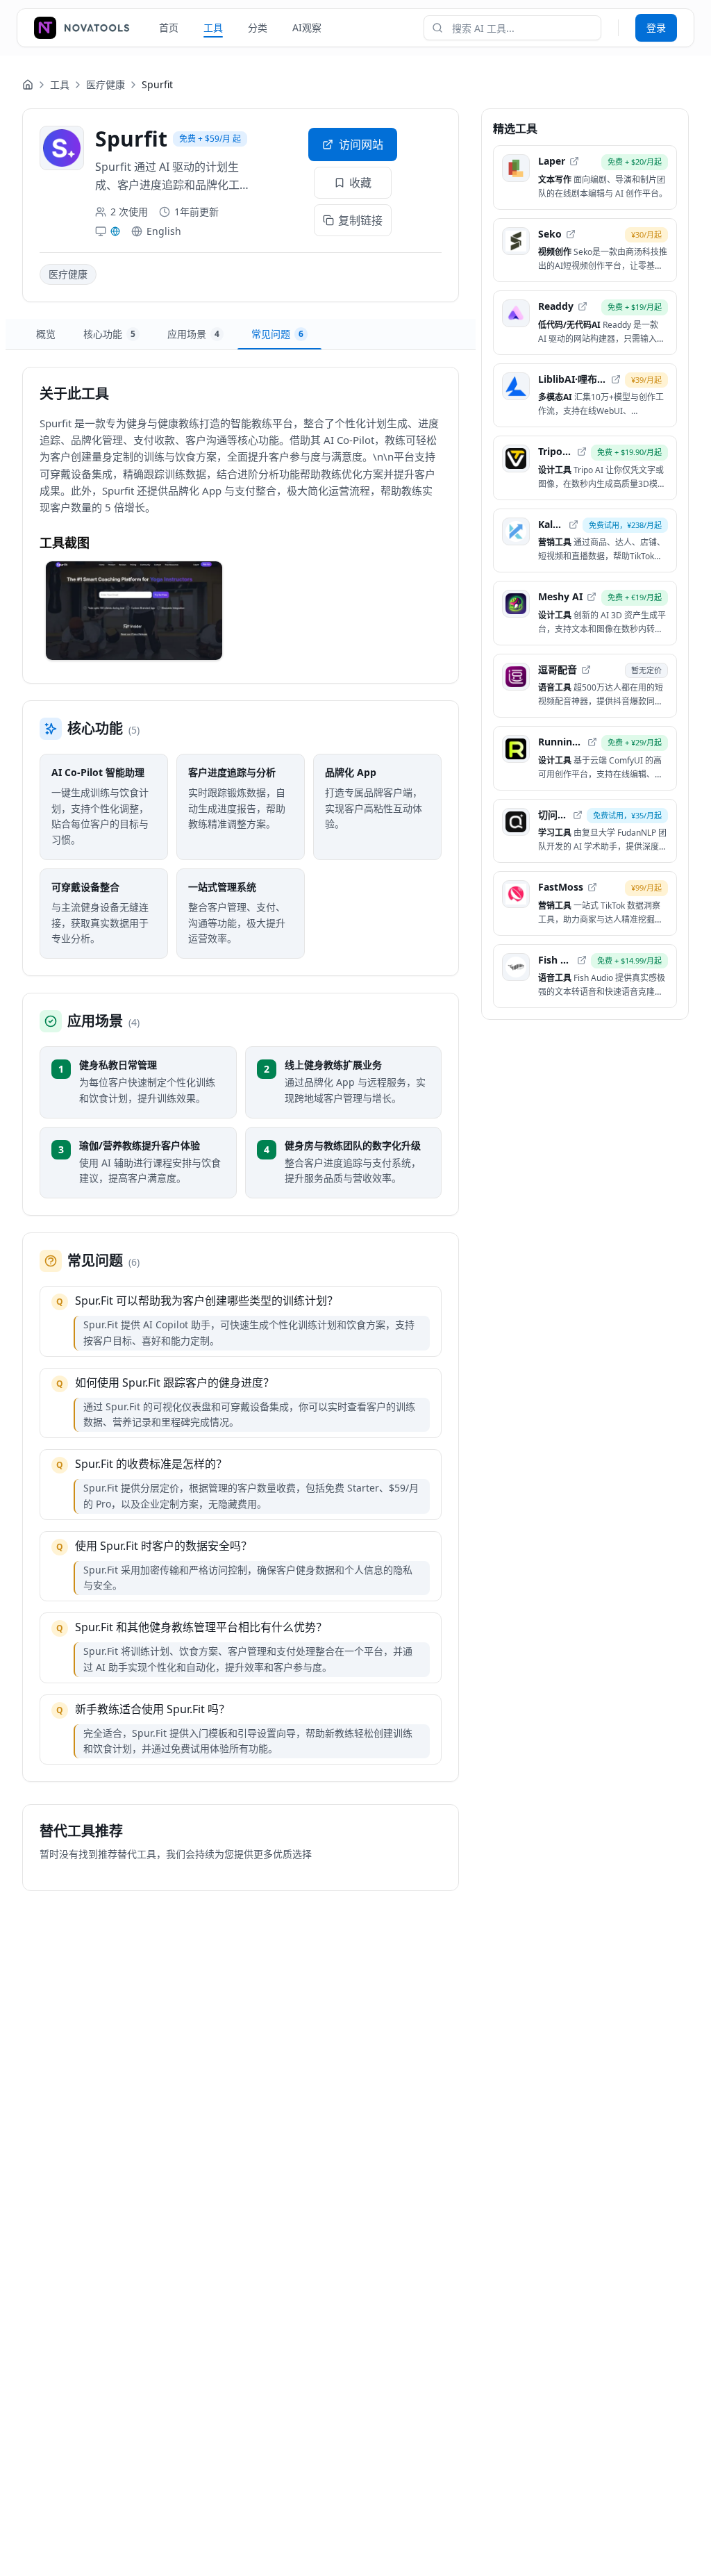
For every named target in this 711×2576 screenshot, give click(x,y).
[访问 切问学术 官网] (578, 815)
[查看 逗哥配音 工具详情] (585, 686)
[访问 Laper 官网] (574, 161)
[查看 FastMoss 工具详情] (585, 903)
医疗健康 (106, 84)
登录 (656, 27)
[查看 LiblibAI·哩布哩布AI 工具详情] (585, 396)
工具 (213, 27)
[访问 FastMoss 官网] (592, 887)
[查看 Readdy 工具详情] (585, 323)
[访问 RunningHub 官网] (592, 742)
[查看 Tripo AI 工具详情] (585, 468)
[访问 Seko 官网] (571, 234)
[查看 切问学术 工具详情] (585, 831)
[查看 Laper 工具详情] (585, 177)
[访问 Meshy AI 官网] (592, 597)
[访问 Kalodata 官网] (574, 525)
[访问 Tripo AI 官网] (582, 452)
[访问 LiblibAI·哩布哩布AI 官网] (616, 379)
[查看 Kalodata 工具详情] (585, 541)
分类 (258, 27)
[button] (134, 611)
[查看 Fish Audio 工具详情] (585, 976)
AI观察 (307, 27)
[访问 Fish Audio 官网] (582, 960)
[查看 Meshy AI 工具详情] (585, 613)
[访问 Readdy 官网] (583, 306)
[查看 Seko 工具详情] (585, 250)
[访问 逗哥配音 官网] (586, 670)
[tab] (46, 334)
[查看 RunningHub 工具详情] (585, 758)
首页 (169, 27)
